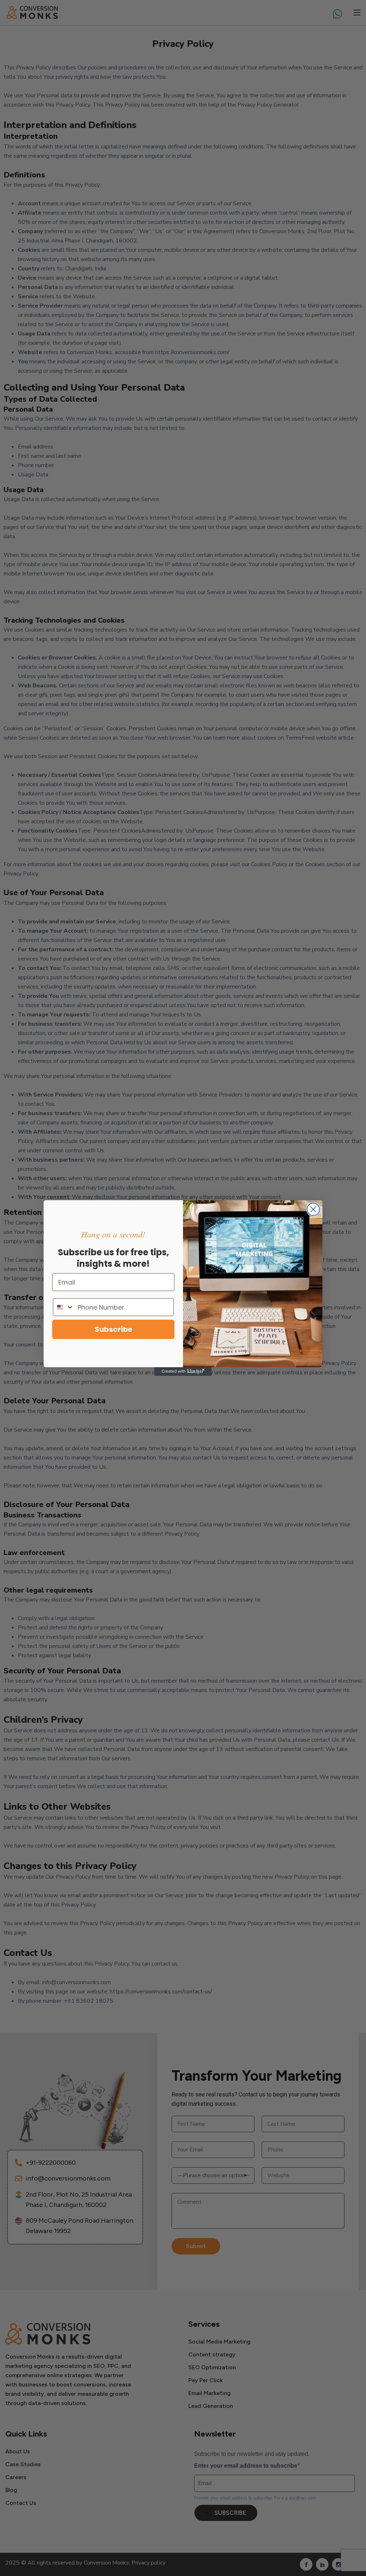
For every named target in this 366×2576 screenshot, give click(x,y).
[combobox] (64, 1307)
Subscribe (113, 1329)
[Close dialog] (313, 1209)
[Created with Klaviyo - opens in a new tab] (183, 1372)
